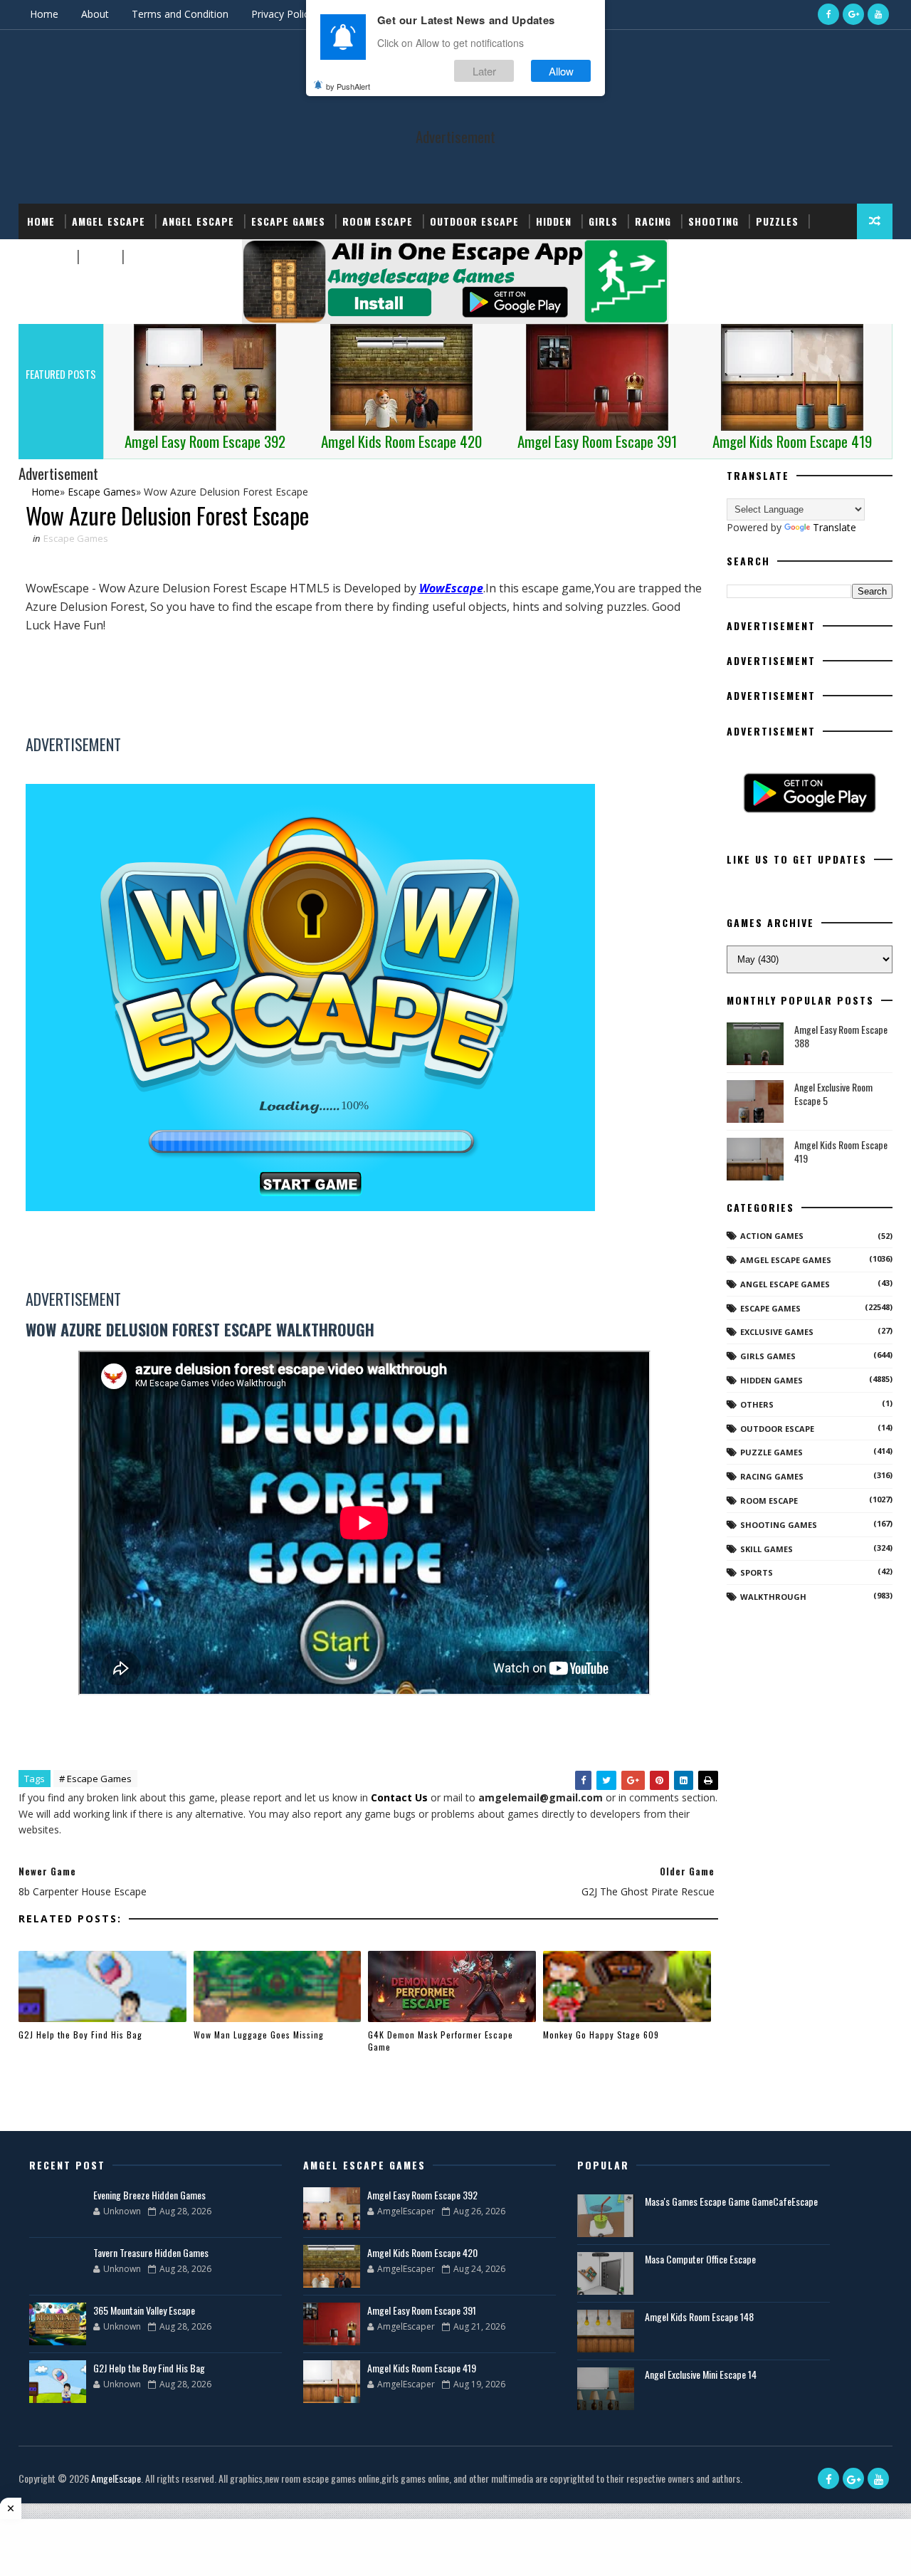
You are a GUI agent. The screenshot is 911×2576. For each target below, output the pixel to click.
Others (757, 1404)
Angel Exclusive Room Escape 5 (833, 1094)
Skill (99, 257)
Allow (561, 70)
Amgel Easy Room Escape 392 (422, 2195)
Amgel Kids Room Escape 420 (422, 2252)
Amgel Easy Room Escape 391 (422, 2310)
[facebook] (828, 14)
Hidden (554, 221)
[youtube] (878, 14)
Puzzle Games (772, 1452)
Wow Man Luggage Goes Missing (259, 2035)
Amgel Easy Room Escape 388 (841, 1036)
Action (148, 257)
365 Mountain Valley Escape (144, 2310)
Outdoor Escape (474, 221)
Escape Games (288, 221)
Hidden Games (772, 1380)
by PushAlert (348, 85)
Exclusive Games (777, 1332)
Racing (653, 221)
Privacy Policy (283, 14)
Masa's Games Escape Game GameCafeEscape (731, 2201)
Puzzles (777, 221)
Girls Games (768, 1356)
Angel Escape (198, 221)
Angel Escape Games (785, 1284)
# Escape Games (95, 1779)
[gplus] (853, 14)
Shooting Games (779, 1525)
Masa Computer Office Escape (700, 2259)
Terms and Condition (180, 14)
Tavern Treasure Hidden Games (151, 2252)
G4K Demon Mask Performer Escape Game (441, 2041)
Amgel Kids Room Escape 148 (699, 2316)
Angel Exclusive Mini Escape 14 (701, 2374)
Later (484, 70)
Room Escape (378, 221)
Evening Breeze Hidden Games (149, 2195)
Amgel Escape (109, 221)
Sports (47, 257)
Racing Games (772, 1476)
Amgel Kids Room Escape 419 (841, 1152)
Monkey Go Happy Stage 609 (601, 2035)
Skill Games (767, 1549)
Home (44, 14)
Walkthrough (773, 1597)
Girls (603, 221)
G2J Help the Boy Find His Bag (80, 2035)
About (95, 14)
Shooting (713, 221)
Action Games (772, 1236)
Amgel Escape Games (786, 1260)
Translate (834, 527)
